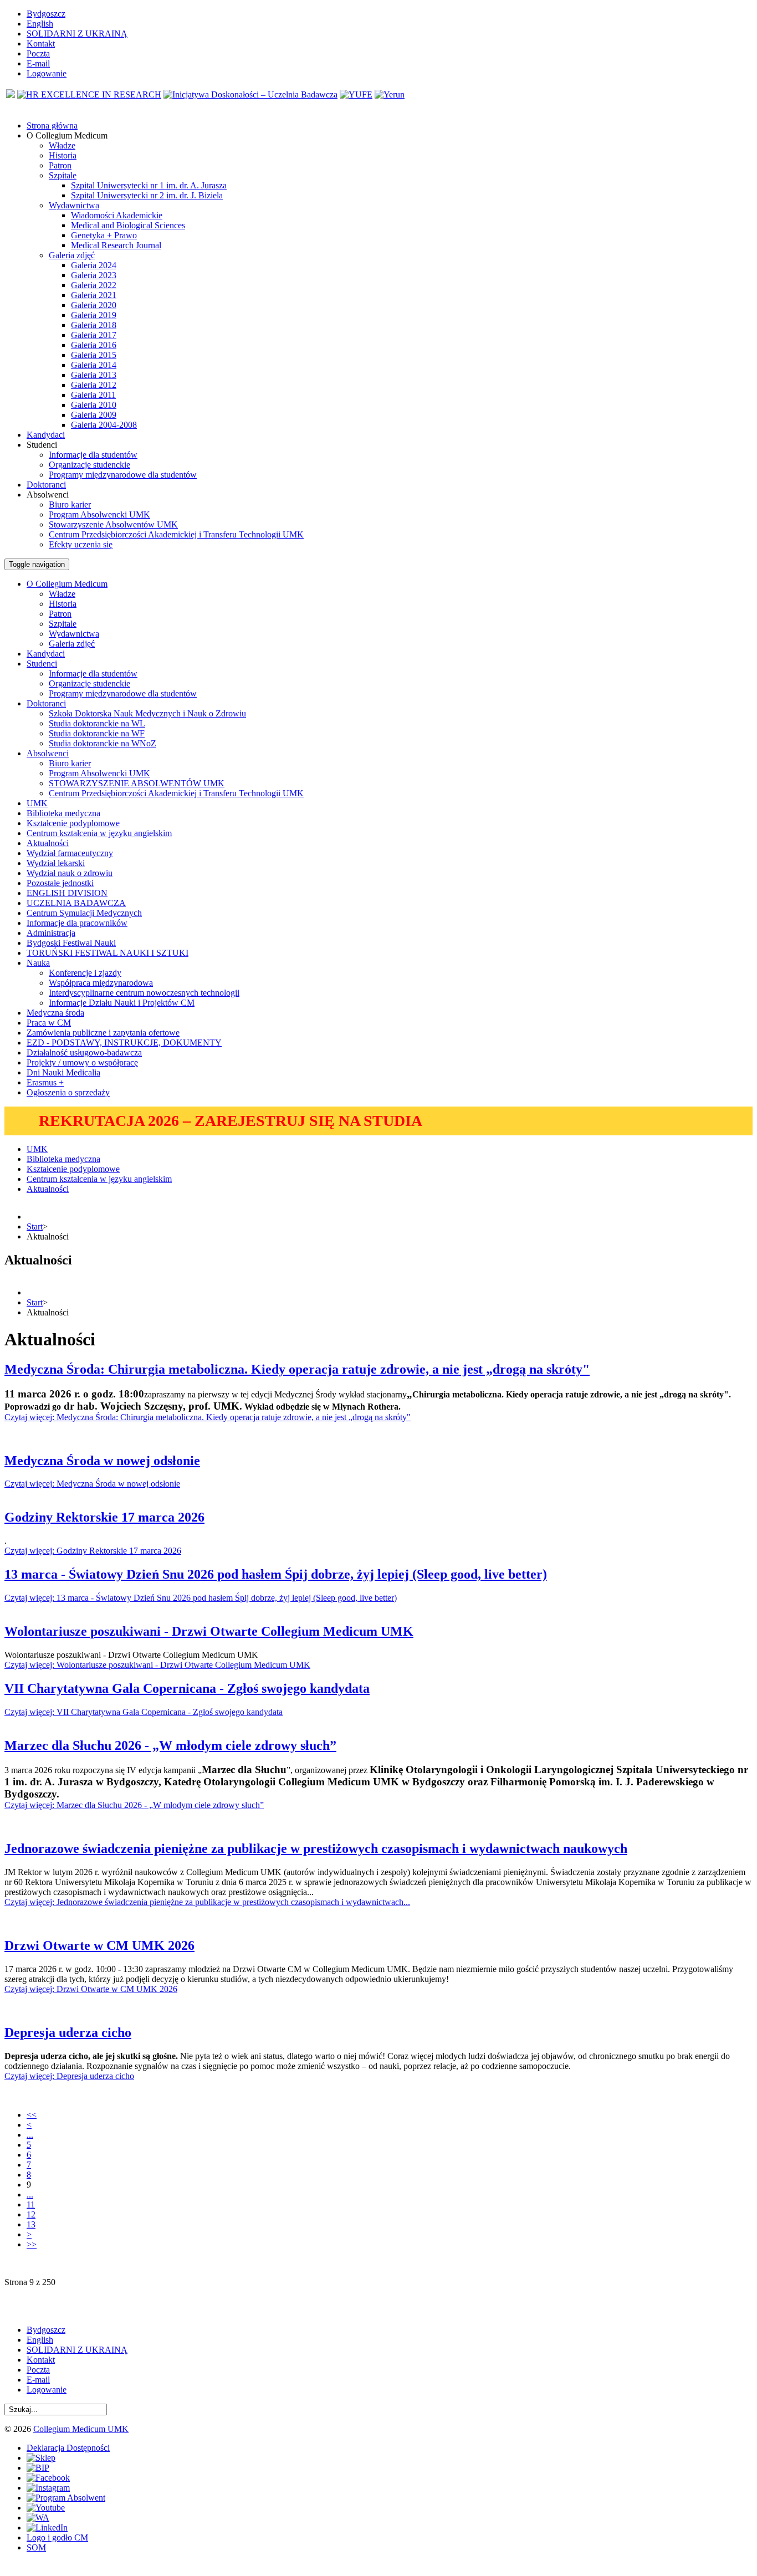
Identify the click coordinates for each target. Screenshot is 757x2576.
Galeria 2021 (94, 295)
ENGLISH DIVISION (67, 893)
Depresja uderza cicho (68, 2032)
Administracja (51, 933)
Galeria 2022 (94, 285)
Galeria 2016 (94, 345)
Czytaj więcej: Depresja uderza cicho (69, 2076)
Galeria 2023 (94, 275)
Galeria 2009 (94, 415)
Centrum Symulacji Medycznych (84, 913)
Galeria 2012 (94, 385)
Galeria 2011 (93, 395)
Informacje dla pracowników (77, 923)
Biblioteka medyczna (63, 813)
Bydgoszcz (46, 14)
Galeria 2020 (94, 305)
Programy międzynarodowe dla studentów (123, 475)
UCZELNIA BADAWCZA (76, 903)
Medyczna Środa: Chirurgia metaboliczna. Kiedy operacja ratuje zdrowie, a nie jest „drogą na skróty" (297, 1369)
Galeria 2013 (94, 375)
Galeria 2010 (94, 405)
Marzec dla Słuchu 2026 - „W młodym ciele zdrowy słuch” (170, 1745)
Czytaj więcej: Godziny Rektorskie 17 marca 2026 (93, 1551)
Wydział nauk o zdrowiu (70, 873)
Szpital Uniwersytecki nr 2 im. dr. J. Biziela (147, 195)
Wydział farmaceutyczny (70, 853)
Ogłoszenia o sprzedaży (68, 1092)
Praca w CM (49, 1023)
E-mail (38, 63)
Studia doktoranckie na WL (97, 723)
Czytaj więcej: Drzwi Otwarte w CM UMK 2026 (91, 1989)
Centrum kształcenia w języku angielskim (99, 833)
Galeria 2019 (94, 315)
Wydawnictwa (74, 205)
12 (31, 2214)
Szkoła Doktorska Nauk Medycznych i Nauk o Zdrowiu (147, 713)
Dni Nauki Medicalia (63, 1072)
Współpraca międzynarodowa (101, 983)
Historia (63, 155)
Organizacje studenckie (89, 465)
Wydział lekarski (56, 863)
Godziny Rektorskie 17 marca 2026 (104, 1517)
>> (32, 2244)
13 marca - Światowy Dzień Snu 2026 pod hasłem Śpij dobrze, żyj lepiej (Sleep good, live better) (276, 1574)
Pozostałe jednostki (60, 883)
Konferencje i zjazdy (85, 973)
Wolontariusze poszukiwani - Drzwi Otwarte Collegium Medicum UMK (209, 1631)
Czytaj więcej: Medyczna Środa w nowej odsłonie (92, 1484)
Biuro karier (70, 505)
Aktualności (48, 843)
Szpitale (63, 175)
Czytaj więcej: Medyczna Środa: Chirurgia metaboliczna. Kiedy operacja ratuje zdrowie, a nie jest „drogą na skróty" (208, 1417)
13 (31, 2224)
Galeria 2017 (94, 335)
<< (32, 2115)
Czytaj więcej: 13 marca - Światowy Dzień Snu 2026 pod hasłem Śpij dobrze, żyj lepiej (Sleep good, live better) (201, 1598)
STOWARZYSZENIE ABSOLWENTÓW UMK (137, 783)
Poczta (38, 53)
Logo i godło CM (57, 2537)
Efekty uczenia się (81, 544)
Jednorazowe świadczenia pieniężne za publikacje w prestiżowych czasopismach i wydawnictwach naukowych (316, 1848)
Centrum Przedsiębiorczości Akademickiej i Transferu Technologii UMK (176, 534)
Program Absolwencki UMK (99, 514)
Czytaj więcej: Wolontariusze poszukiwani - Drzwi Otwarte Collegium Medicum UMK (157, 1665)
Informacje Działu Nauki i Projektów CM (122, 1003)
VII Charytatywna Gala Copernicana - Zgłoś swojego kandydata (187, 1688)
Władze (62, 145)
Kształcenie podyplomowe (73, 823)
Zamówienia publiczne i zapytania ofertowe (103, 1033)
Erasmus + (45, 1082)
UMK (37, 803)
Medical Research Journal (116, 245)
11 (31, 2204)
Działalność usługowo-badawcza (84, 1053)
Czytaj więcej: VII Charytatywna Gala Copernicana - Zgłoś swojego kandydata (144, 1712)
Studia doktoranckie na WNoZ (103, 743)
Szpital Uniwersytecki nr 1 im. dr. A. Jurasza (149, 185)
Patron (60, 165)
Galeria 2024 (94, 265)
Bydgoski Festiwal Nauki (71, 943)
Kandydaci (46, 654)
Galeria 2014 (94, 365)
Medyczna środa (55, 1013)
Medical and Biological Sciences (128, 225)
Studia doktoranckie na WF (97, 733)
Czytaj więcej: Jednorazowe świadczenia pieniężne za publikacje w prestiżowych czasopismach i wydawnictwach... (207, 1902)
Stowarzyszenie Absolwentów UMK (113, 524)
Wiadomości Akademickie (117, 215)
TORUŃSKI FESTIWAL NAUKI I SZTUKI (108, 953)
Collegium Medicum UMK (81, 2429)
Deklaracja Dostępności (68, 2448)
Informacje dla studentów (93, 455)
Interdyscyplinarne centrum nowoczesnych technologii (144, 993)
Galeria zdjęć (72, 255)
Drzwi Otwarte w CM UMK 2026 (99, 1945)
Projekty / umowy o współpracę (82, 1062)
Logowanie (47, 73)
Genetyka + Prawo (104, 235)
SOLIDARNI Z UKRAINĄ (77, 34)
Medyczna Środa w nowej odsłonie (102, 1461)
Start (35, 1226)
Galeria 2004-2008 (104, 425)
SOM (36, 2547)
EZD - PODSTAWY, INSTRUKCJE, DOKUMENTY (124, 1043)
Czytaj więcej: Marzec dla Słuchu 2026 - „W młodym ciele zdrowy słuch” (134, 1805)
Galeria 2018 (94, 325)
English (40, 24)
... (30, 2135)
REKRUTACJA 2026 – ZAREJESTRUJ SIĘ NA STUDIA (231, 1121)
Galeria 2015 (94, 355)
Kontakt (41, 43)
